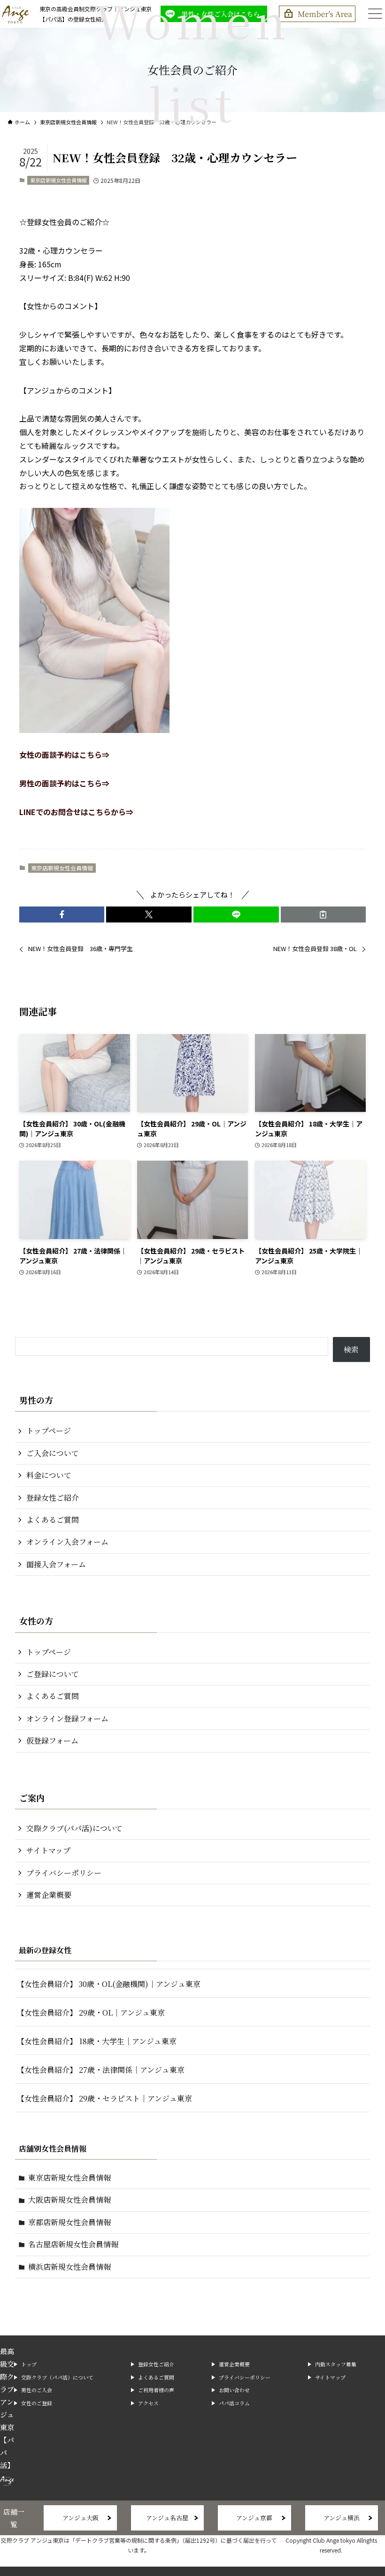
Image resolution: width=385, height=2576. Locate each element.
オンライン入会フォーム (67, 1542)
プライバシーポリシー (64, 1873)
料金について (49, 1475)
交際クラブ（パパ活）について (57, 2377)
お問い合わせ (234, 2390)
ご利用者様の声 (156, 2390)
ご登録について (53, 1674)
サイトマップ (48, 1850)
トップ (29, 2364)
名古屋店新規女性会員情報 (73, 2244)
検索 (351, 1349)
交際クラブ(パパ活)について (74, 1828)
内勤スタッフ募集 (336, 2364)
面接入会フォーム (56, 1564)
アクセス (148, 2403)
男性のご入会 (37, 2390)
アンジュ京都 (254, 2518)
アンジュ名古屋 (167, 2518)
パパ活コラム (234, 2403)
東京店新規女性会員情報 (58, 180)
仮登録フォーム (52, 1741)
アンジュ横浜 (342, 2518)
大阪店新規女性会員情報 (69, 2200)
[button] (62, 914)
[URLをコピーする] (323, 914)
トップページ (49, 1431)
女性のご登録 (37, 2403)
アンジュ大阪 (81, 2518)
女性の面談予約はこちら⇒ (64, 755)
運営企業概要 (49, 1895)
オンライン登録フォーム (67, 1719)
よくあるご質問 (53, 1520)
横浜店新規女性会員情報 (69, 2267)
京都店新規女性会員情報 (69, 2222)
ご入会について (53, 1453)
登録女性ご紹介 (53, 1498)
